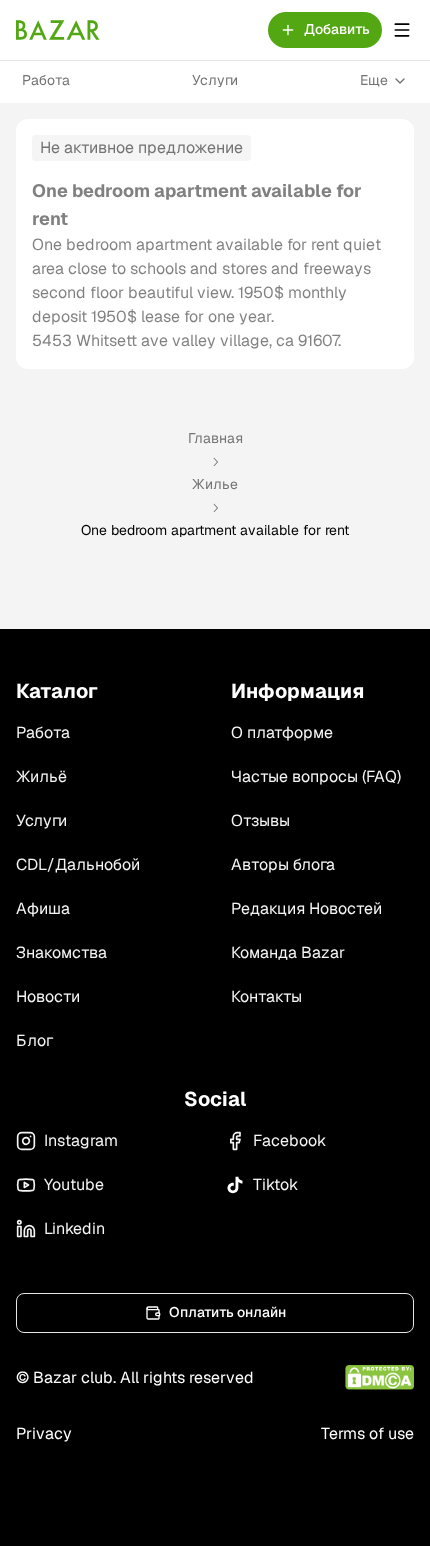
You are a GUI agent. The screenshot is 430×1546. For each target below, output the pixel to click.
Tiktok (275, 1184)
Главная (215, 438)
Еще (374, 80)
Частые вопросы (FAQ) (316, 776)
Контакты (266, 996)
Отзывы (260, 820)
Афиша (43, 908)
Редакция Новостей (306, 908)
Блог (34, 1040)
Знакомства (61, 952)
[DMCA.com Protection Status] (379, 1377)
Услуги (215, 80)
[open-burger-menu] (402, 30)
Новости (48, 996)
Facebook (289, 1140)
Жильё (41, 776)
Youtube (74, 1184)
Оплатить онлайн (227, 1312)
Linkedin (74, 1228)
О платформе (282, 732)
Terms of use (367, 1433)
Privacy (44, 1433)
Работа (46, 80)
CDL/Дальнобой (78, 864)
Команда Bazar (288, 952)
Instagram (81, 1140)
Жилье (215, 484)
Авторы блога (283, 864)
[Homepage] (58, 30)
